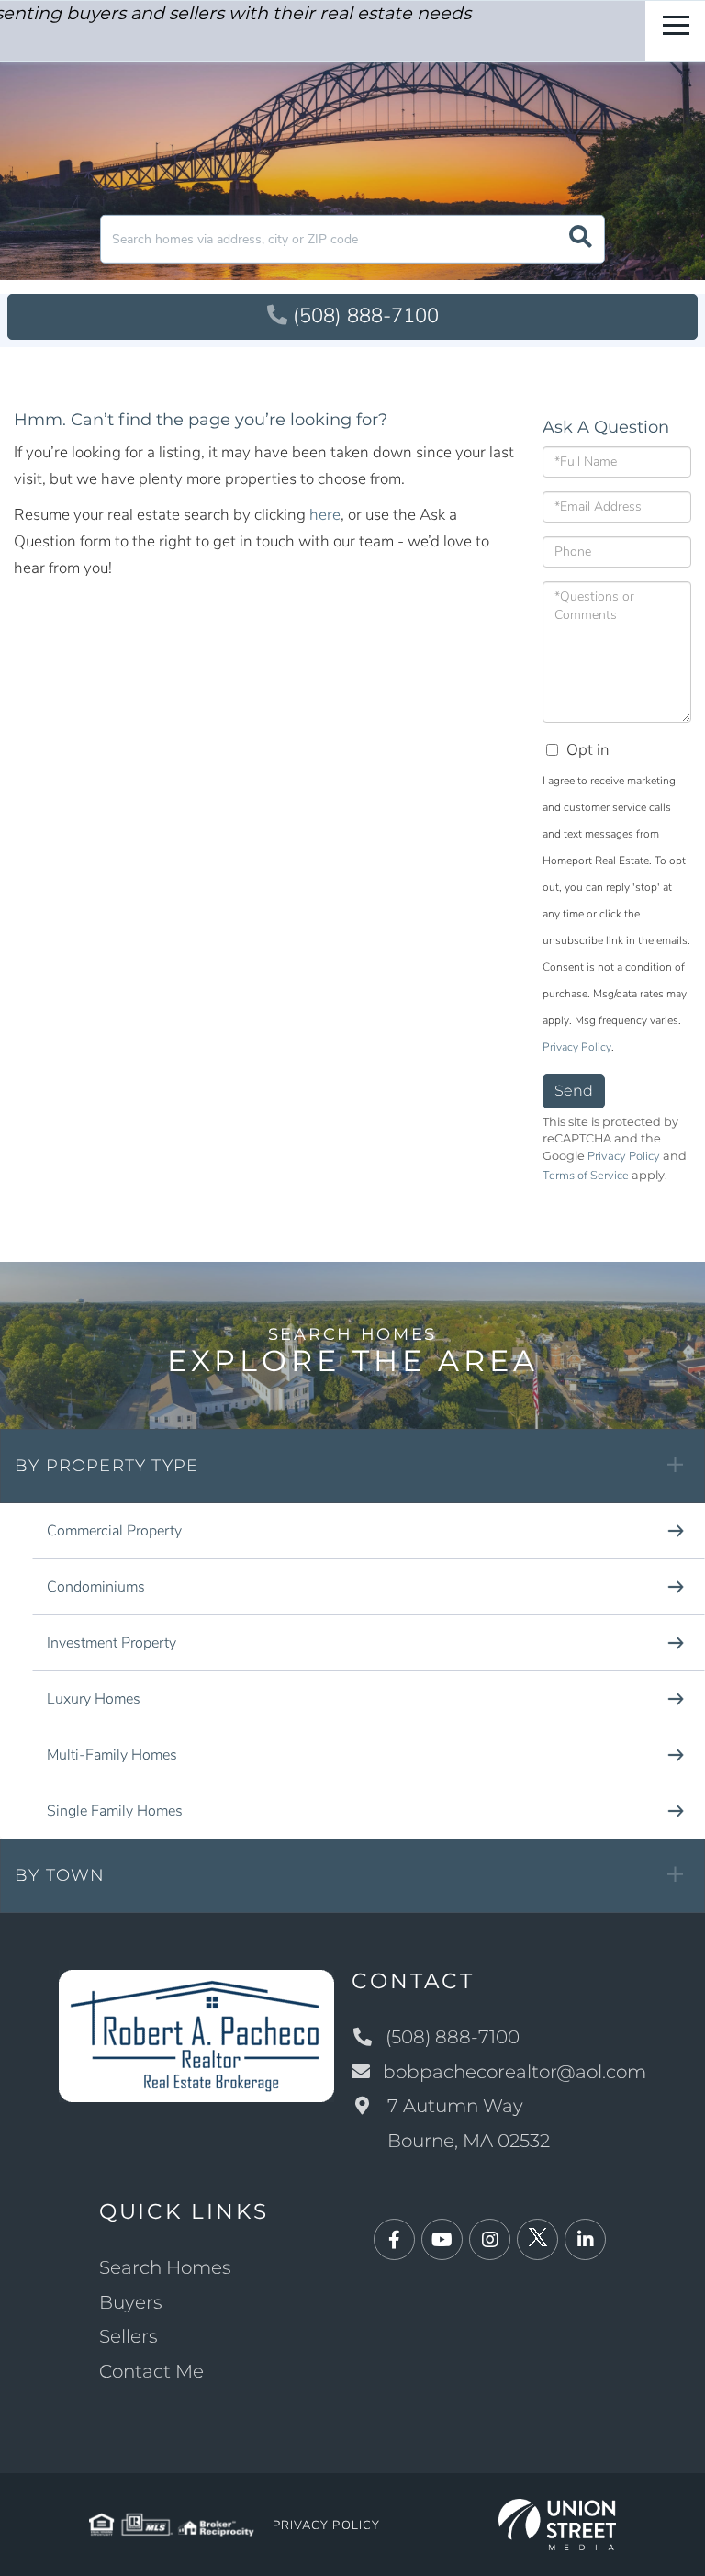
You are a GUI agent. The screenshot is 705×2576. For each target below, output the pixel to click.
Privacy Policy (577, 1047)
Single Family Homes (115, 1811)
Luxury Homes (94, 1699)
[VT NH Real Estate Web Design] (558, 2523)
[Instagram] (490, 2240)
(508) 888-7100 (366, 316)
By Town (60, 1875)
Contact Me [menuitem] (151, 2371)
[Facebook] (394, 2240)
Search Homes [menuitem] (165, 2267)
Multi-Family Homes (112, 1755)
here (325, 515)
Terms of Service (586, 1176)
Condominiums (96, 1587)
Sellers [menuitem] (129, 2336)
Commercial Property (114, 1531)
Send (574, 1091)
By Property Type (106, 1466)
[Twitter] (537, 2240)
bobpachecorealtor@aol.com (515, 2072)
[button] (581, 239)
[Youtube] (442, 2240)
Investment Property (112, 1643)
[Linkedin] (585, 2240)
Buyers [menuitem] (131, 2302)
